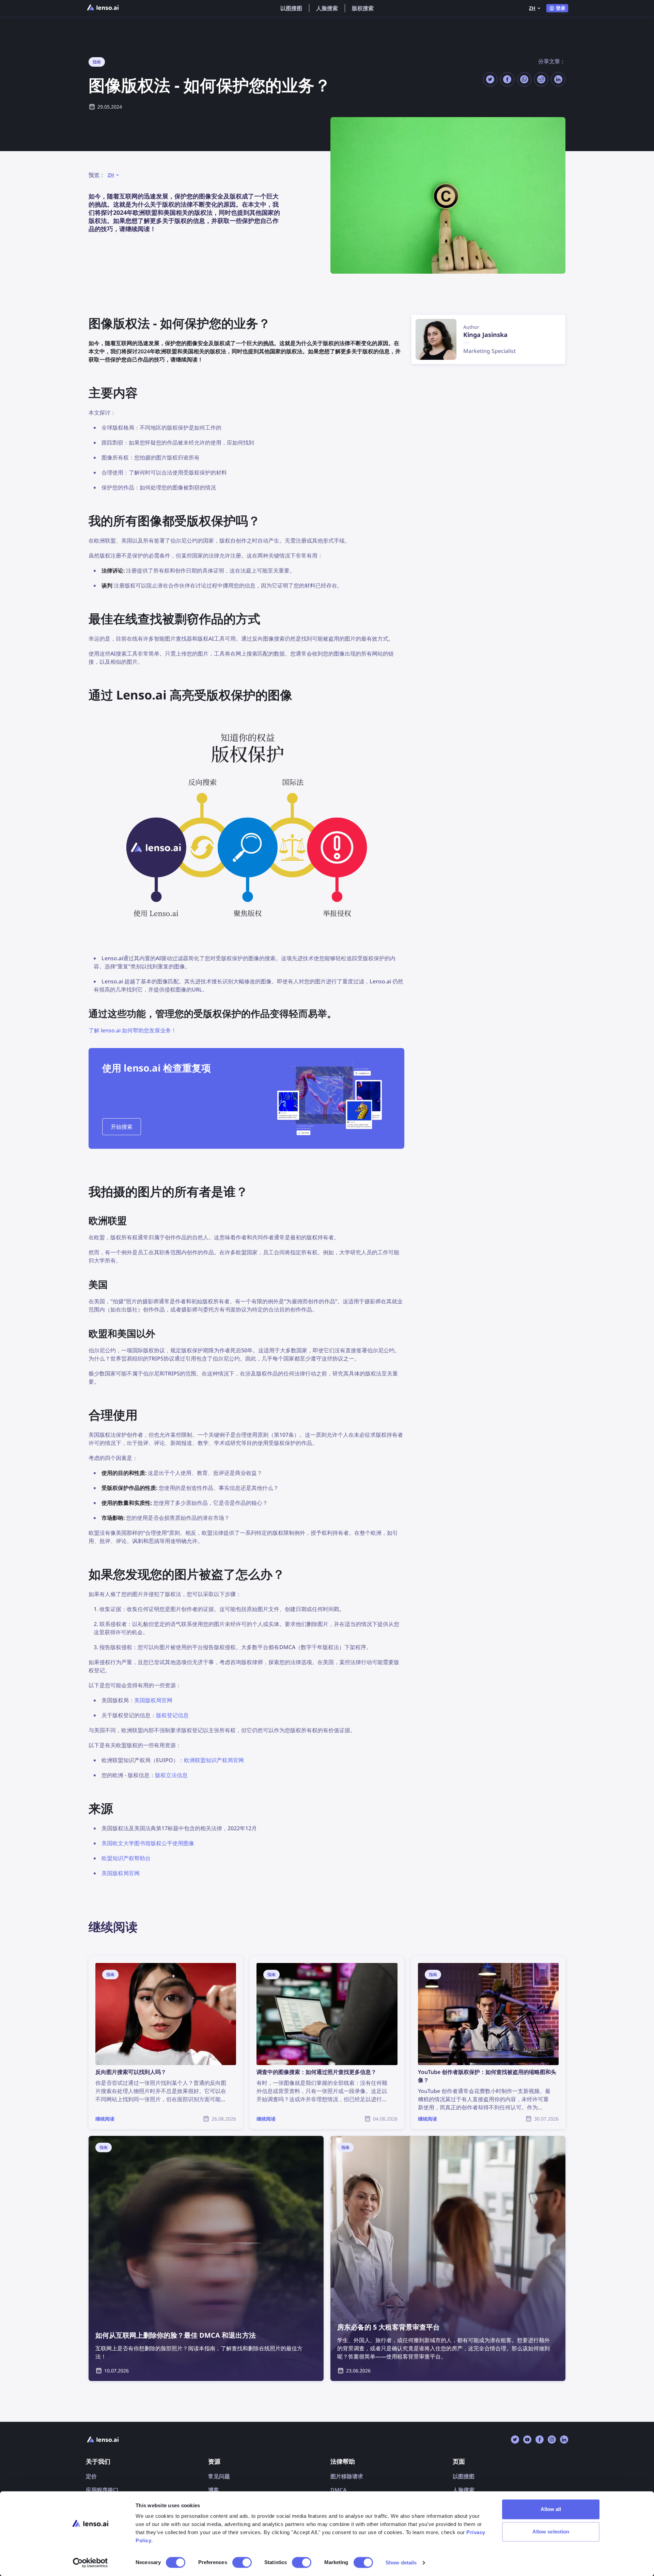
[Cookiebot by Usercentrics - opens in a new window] (90, 2563)
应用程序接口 (102, 2490)
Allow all (551, 2509)
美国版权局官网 (153, 1700)
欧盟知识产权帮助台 (126, 1858)
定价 (91, 2476)
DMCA (339, 2490)
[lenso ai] (103, 8)
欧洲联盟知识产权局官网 (214, 1760)
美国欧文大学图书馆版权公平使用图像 (148, 1843)
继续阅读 (99, 1960)
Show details (401, 2563)
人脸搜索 (327, 8)
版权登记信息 (172, 1715)
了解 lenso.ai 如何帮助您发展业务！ (133, 1030)
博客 (214, 2490)
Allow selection (551, 2532)
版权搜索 (363, 8)
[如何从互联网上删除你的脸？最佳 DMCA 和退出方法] (206, 2258)
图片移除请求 (347, 2476)
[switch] (242, 2562)
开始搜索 (122, 1127)
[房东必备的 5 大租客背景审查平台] (448, 2258)
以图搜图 (291, 8)
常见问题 (219, 2476)
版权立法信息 (171, 1775)
